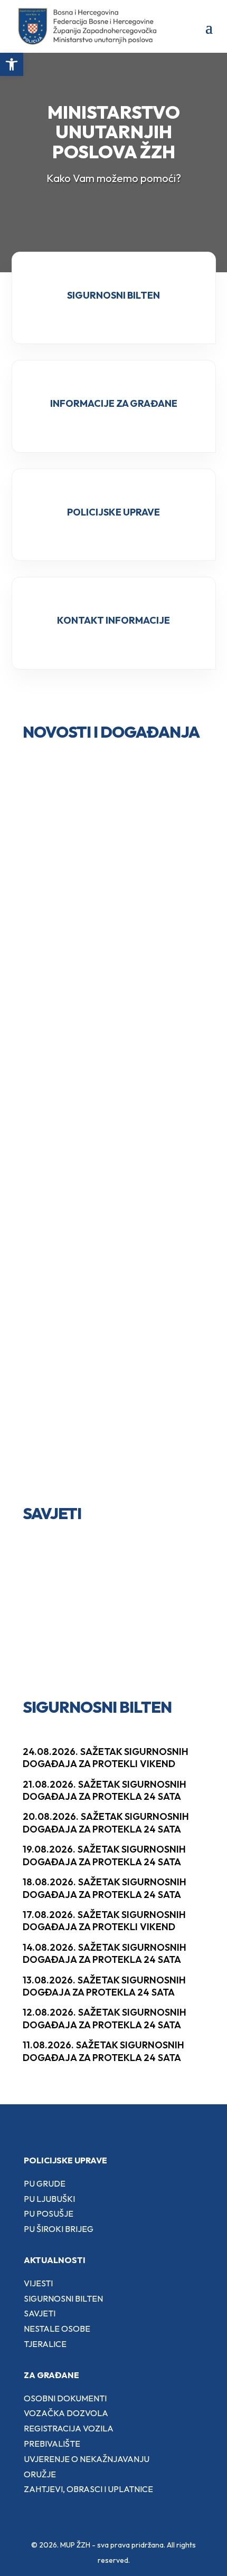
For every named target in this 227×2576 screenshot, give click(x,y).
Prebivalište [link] (52, 2444)
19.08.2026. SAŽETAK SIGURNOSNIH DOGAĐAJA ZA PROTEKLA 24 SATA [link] (104, 1855)
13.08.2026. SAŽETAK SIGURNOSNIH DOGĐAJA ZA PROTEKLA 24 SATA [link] (104, 1986)
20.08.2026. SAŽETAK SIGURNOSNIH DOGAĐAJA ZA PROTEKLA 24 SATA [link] (106, 1823)
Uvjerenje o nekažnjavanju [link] (87, 2459)
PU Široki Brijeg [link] (59, 2229)
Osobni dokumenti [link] (65, 2398)
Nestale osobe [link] (57, 2329)
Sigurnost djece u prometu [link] (92, 1596)
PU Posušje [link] (49, 2214)
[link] (12, 64)
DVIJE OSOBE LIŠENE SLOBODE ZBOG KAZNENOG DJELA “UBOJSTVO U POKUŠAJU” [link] (107, 851)
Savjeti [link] (40, 2313)
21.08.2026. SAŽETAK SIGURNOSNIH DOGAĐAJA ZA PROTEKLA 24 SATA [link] (105, 1790)
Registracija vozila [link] (69, 2428)
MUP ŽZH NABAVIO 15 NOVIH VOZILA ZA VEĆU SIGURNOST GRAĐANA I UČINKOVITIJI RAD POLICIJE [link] (104, 1128)
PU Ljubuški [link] (49, 2199)
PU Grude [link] (45, 2183)
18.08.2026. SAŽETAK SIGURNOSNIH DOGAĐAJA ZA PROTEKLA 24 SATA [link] (105, 1888)
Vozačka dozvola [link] (66, 2413)
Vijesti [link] (38, 2283)
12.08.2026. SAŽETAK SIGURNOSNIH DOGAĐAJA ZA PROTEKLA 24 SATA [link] (105, 2018)
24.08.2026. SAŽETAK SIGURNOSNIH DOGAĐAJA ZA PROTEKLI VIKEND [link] (106, 1758)
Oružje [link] (40, 2474)
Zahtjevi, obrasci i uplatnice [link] (88, 2489)
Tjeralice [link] (45, 2344)
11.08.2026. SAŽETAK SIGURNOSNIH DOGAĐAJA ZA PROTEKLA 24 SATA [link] (103, 2051)
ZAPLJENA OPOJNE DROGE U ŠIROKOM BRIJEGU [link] (102, 1454)
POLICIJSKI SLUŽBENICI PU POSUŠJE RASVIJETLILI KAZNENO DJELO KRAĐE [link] (112, 979)
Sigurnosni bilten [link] (63, 2298)
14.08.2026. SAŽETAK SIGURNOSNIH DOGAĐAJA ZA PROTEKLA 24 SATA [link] (105, 1953)
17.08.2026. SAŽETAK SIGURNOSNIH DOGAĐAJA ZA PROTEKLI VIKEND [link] (104, 1921)
